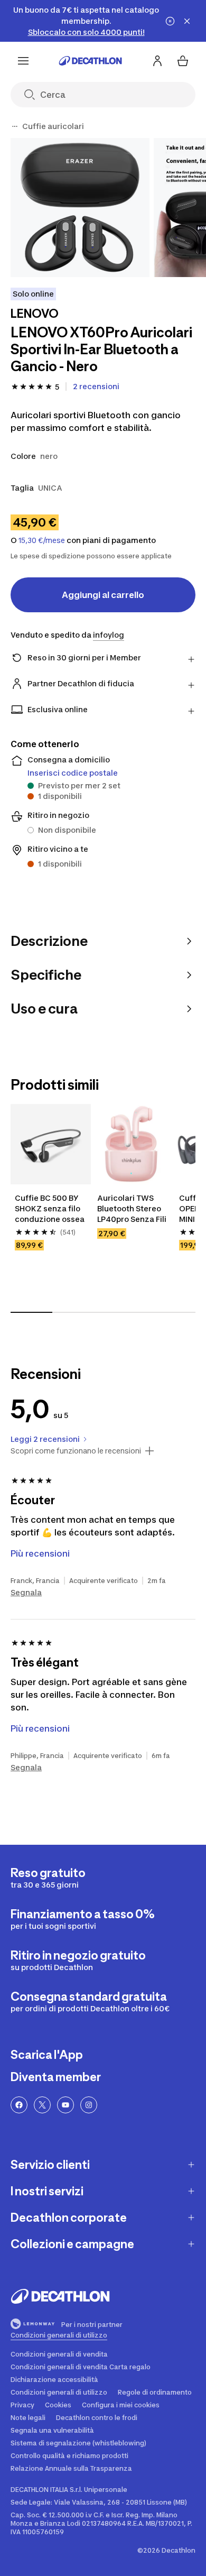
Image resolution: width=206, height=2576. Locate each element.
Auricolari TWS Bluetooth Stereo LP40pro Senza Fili (132, 1208)
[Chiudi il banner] (187, 21)
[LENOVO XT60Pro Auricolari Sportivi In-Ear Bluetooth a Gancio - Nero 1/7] (80, 208)
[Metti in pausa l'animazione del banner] (170, 21)
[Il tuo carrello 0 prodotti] (183, 61)
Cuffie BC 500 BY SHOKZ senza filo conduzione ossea (50, 1208)
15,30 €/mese (42, 540)
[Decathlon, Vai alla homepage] (90, 61)
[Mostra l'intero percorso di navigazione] (15, 126)
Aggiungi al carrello (103, 595)
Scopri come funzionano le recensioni (76, 1451)
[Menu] (23, 61)
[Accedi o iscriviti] (157, 61)
